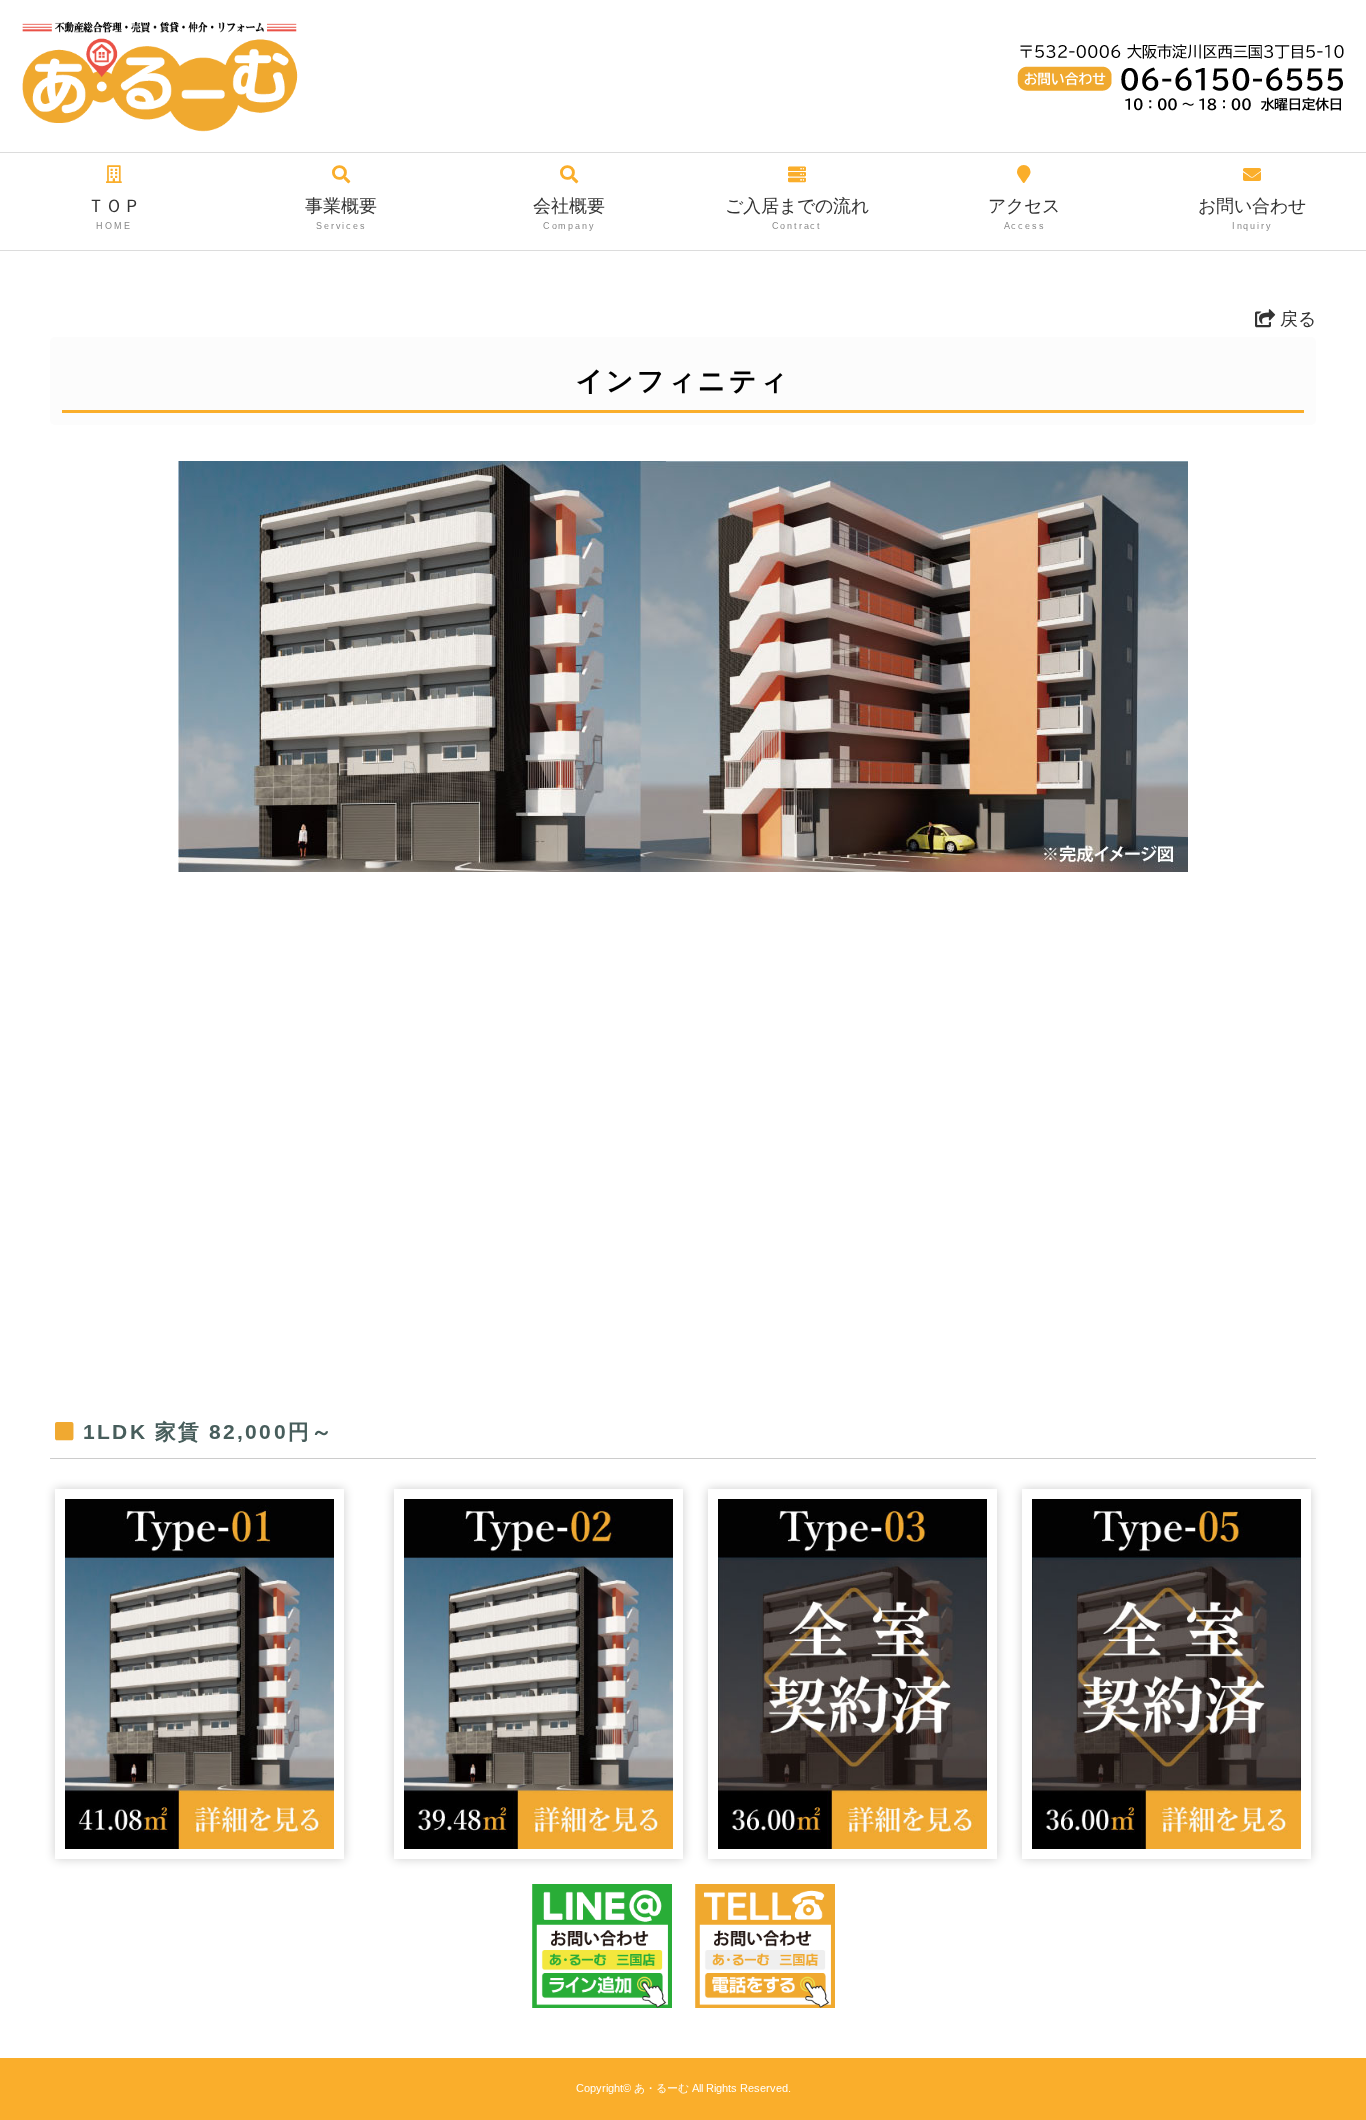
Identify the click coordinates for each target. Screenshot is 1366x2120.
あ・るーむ (661, 2088)
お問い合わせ (1252, 213)
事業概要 (341, 213)
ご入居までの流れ (797, 213)
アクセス (1024, 213)
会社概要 (569, 213)
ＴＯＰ (114, 213)
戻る (1295, 319)
